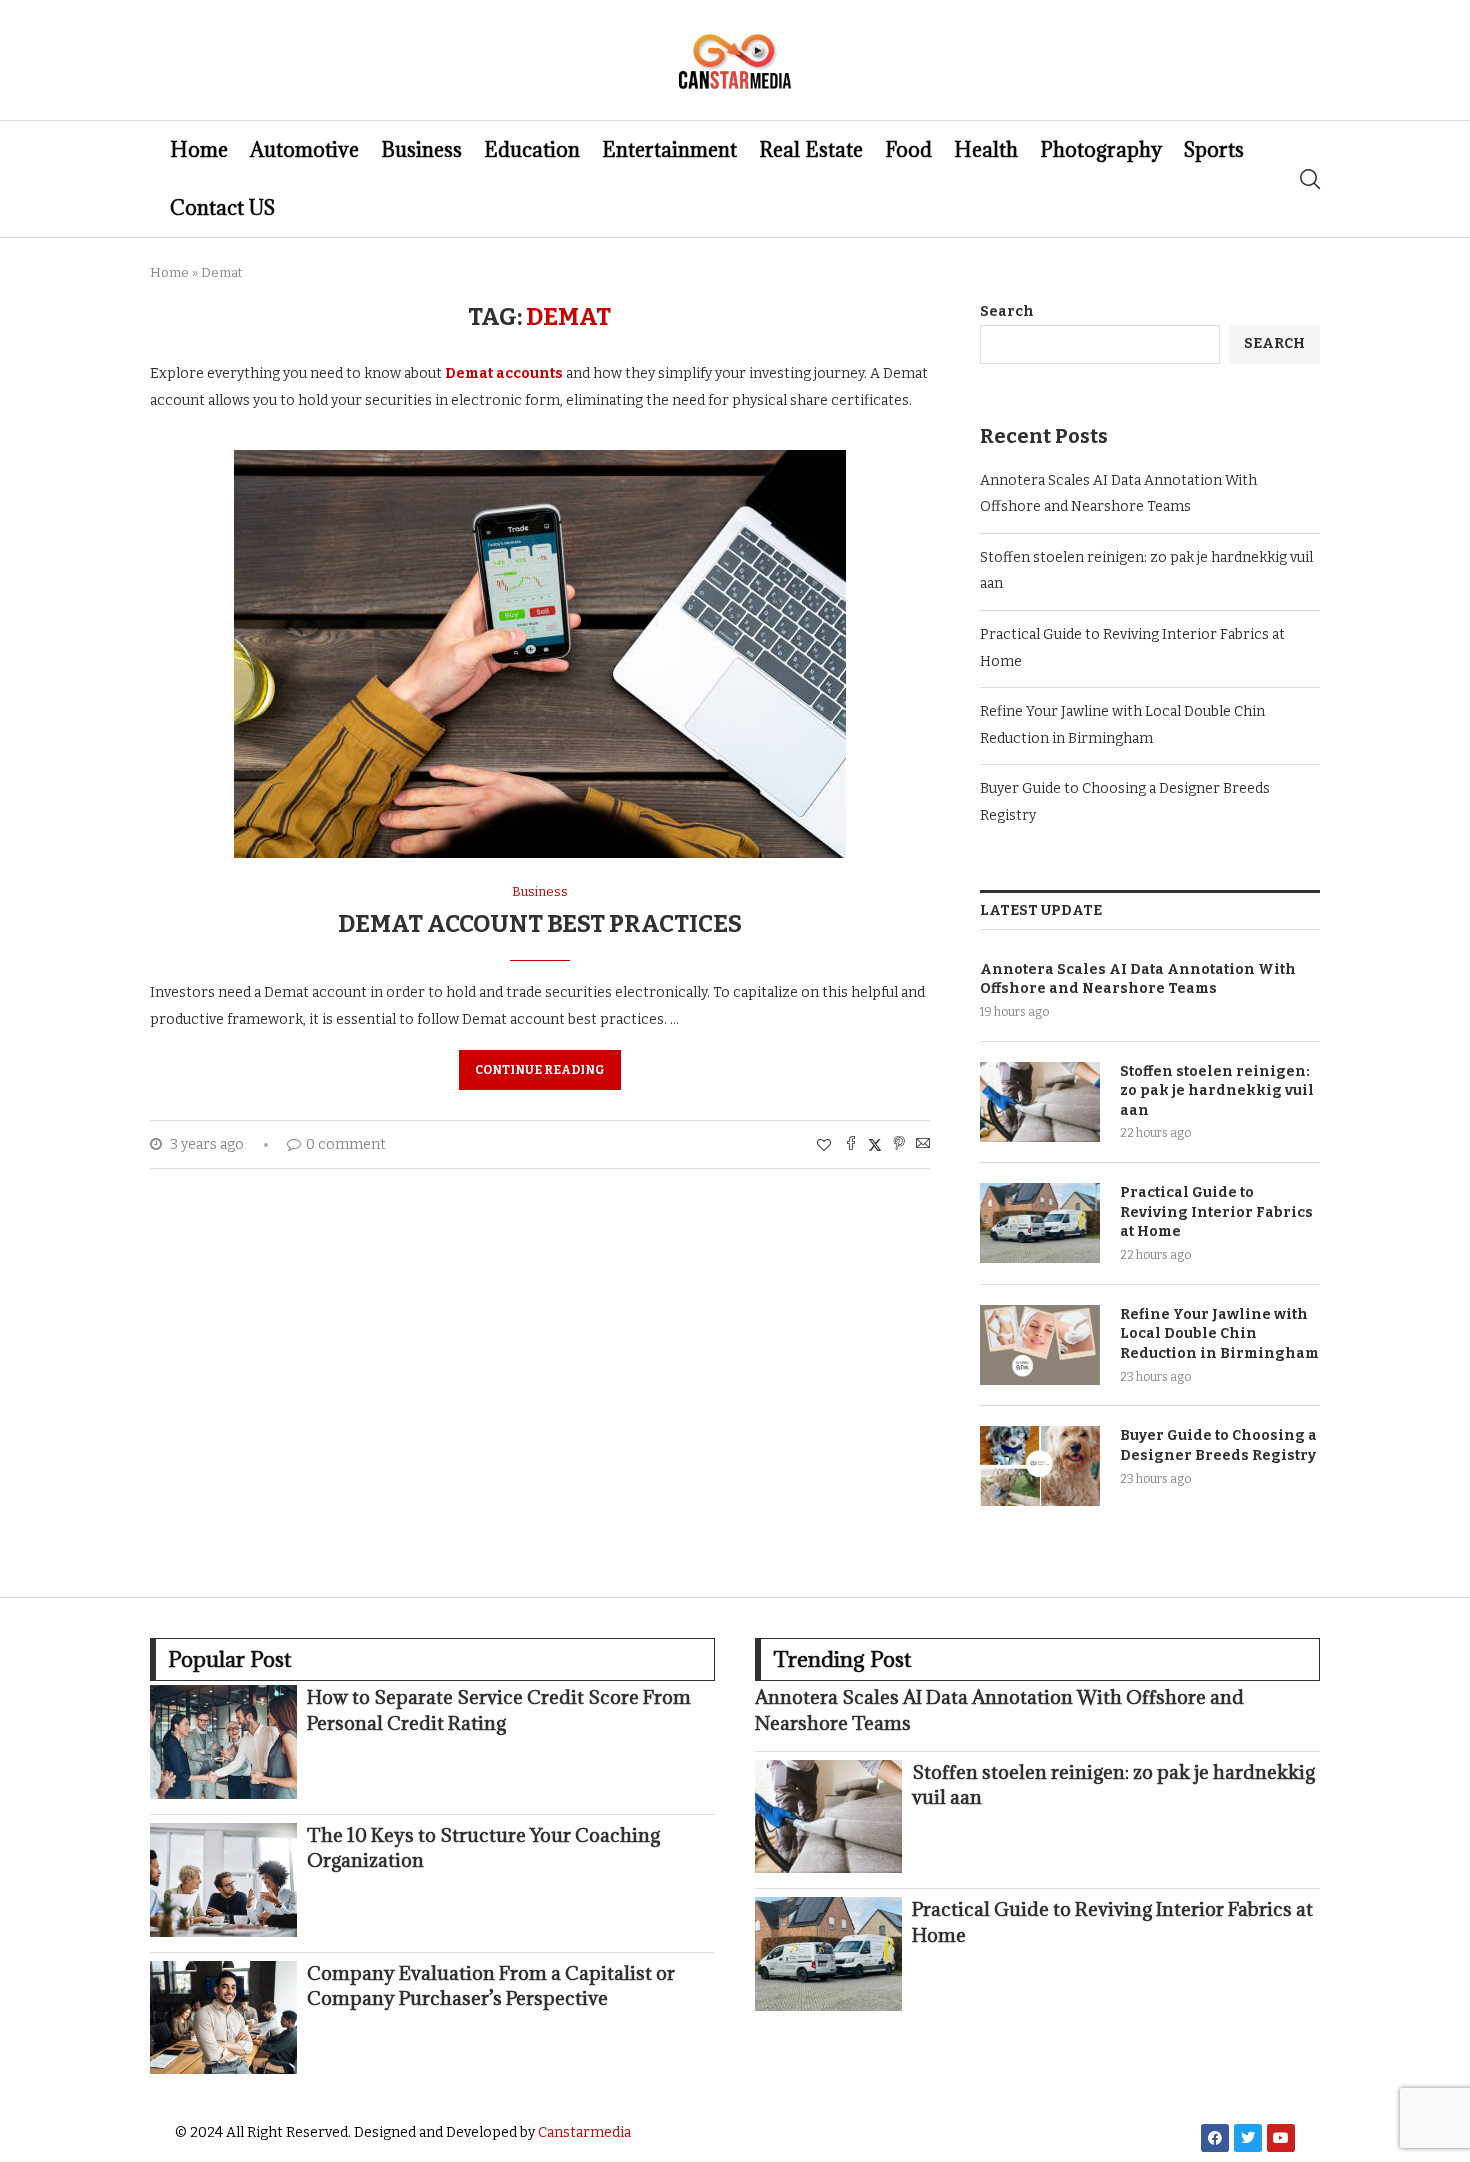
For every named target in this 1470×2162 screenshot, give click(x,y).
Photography (1101, 150)
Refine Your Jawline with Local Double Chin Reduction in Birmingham (1219, 1334)
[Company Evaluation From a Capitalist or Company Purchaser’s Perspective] (223, 2018)
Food (908, 150)
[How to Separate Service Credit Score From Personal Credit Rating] (223, 1742)
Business (421, 150)
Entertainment (669, 150)
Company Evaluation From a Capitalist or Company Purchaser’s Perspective (491, 1985)
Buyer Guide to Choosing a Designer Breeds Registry (1218, 1445)
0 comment (346, 1144)
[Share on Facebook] (851, 1145)
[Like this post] (824, 1145)
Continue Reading (540, 1070)
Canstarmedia (584, 2132)
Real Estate (811, 150)
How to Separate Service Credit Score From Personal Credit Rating (499, 1709)
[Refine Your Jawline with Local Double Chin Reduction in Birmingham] (1040, 1345)
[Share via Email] (923, 1145)
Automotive (304, 150)
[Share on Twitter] (875, 1145)
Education (532, 150)
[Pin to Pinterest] (899, 1145)
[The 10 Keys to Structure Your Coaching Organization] (223, 1880)
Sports (1214, 150)
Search (1007, 311)
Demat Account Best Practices (540, 924)
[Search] (1310, 179)
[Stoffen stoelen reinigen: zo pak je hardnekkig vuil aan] (1040, 1102)
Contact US (222, 208)
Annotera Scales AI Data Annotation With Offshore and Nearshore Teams (1138, 979)
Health (986, 150)
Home (199, 150)
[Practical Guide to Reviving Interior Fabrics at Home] (1040, 1223)
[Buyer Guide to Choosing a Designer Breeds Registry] (1040, 1466)
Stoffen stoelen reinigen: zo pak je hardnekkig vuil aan (1217, 1091)
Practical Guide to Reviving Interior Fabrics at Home (1216, 1212)
